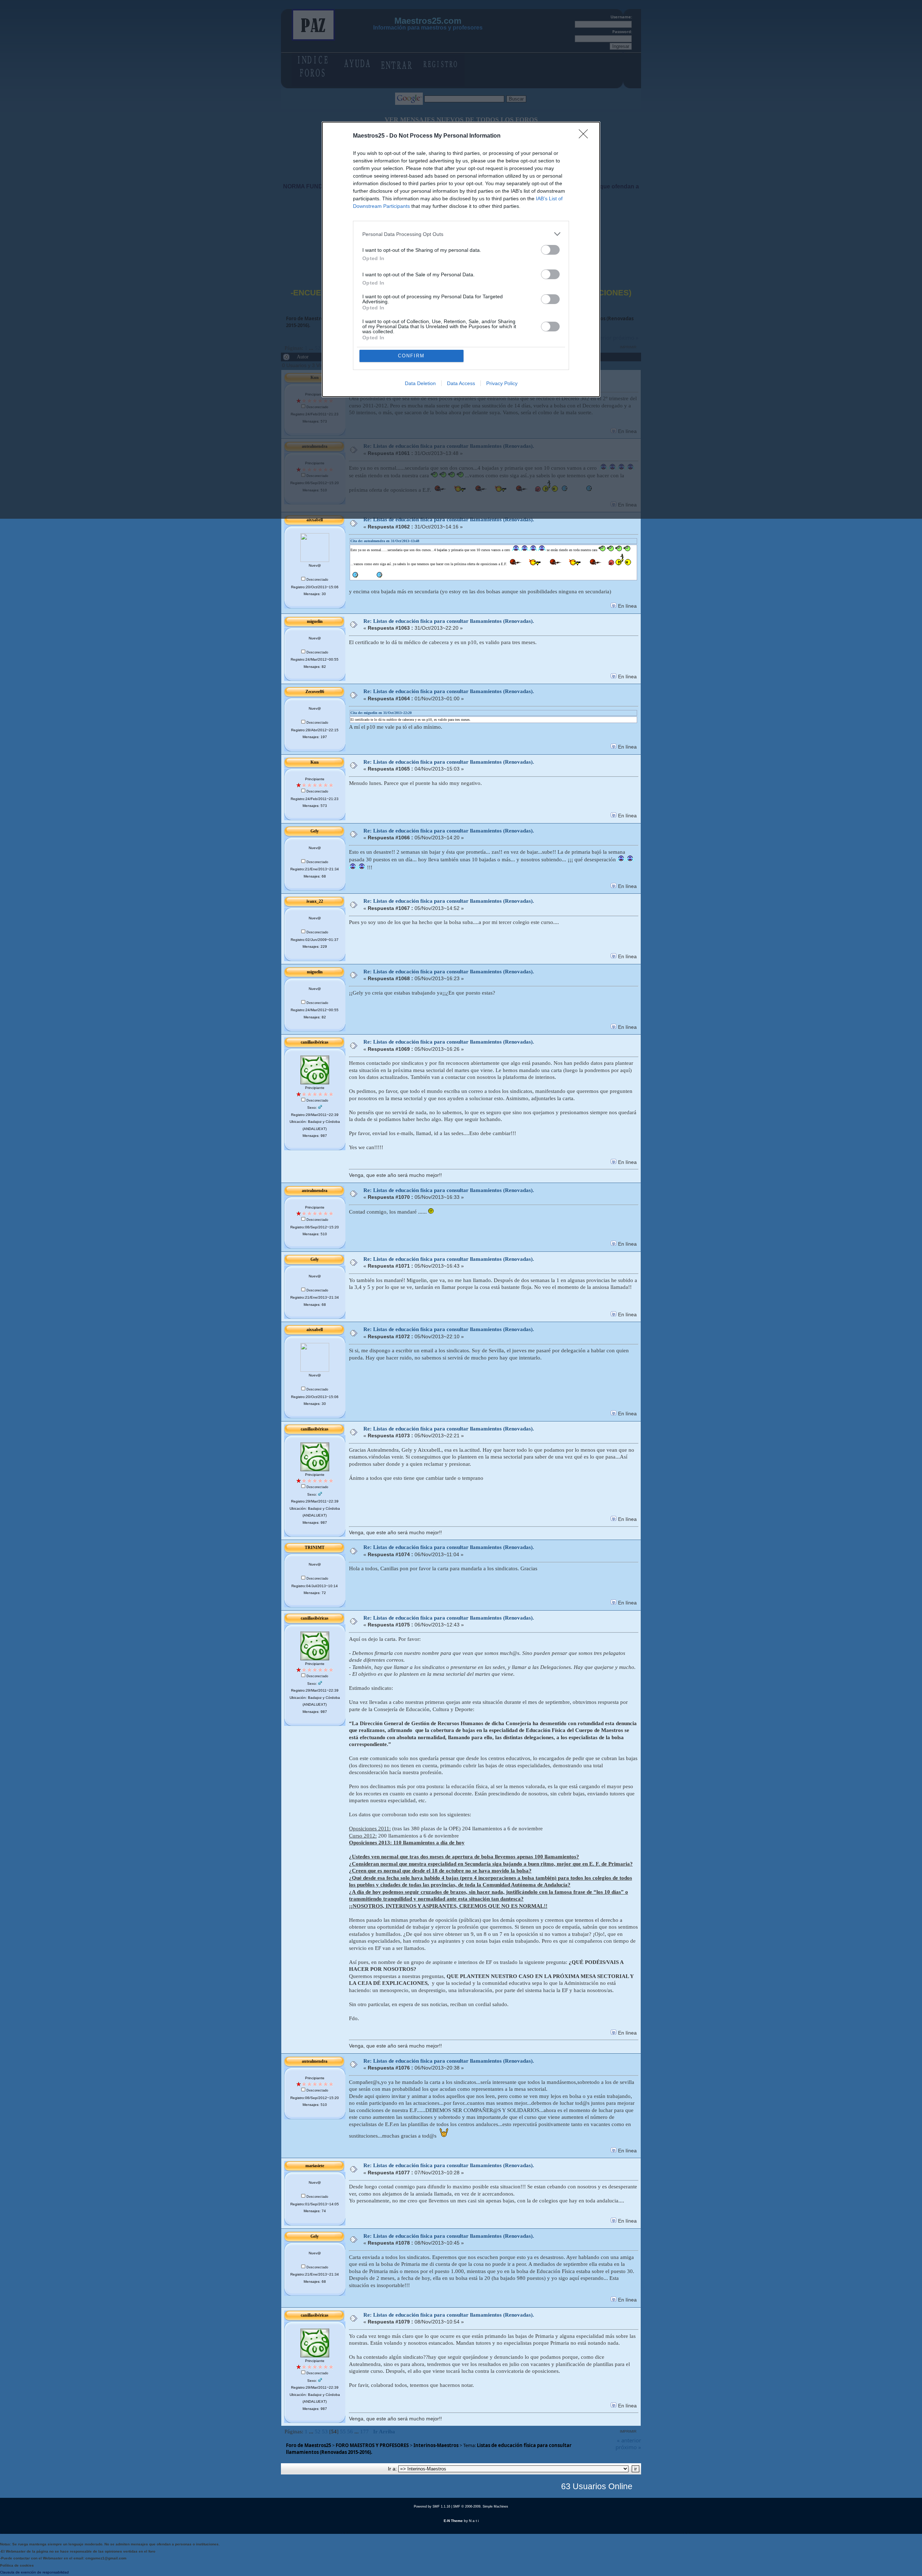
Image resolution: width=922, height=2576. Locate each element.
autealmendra (315, 1191)
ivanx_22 (315, 901)
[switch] (550, 250)
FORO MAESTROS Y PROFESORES (372, 2445)
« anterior (629, 2440)
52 (318, 2432)
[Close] (586, 136)
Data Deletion (420, 383)
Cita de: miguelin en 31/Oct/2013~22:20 (381, 713)
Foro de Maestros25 (308, 2445)
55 (343, 2432)
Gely (315, 831)
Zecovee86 (315, 692)
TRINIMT (315, 1548)
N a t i (474, 2521)
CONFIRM (411, 356)
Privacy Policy (502, 383)
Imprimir (628, 2431)
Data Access (461, 383)
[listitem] (461, 234)
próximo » (628, 2447)
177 (364, 2432)
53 (325, 2432)
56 (350, 2432)
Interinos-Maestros (436, 2445)
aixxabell (315, 520)
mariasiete (315, 2166)
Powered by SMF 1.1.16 (432, 2506)
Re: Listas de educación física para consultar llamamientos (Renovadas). (449, 519)
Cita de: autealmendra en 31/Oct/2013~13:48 (385, 541)
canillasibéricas (315, 1042)
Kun (315, 762)
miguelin (315, 621)
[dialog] (461, 259)
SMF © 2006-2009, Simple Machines (481, 2506)
